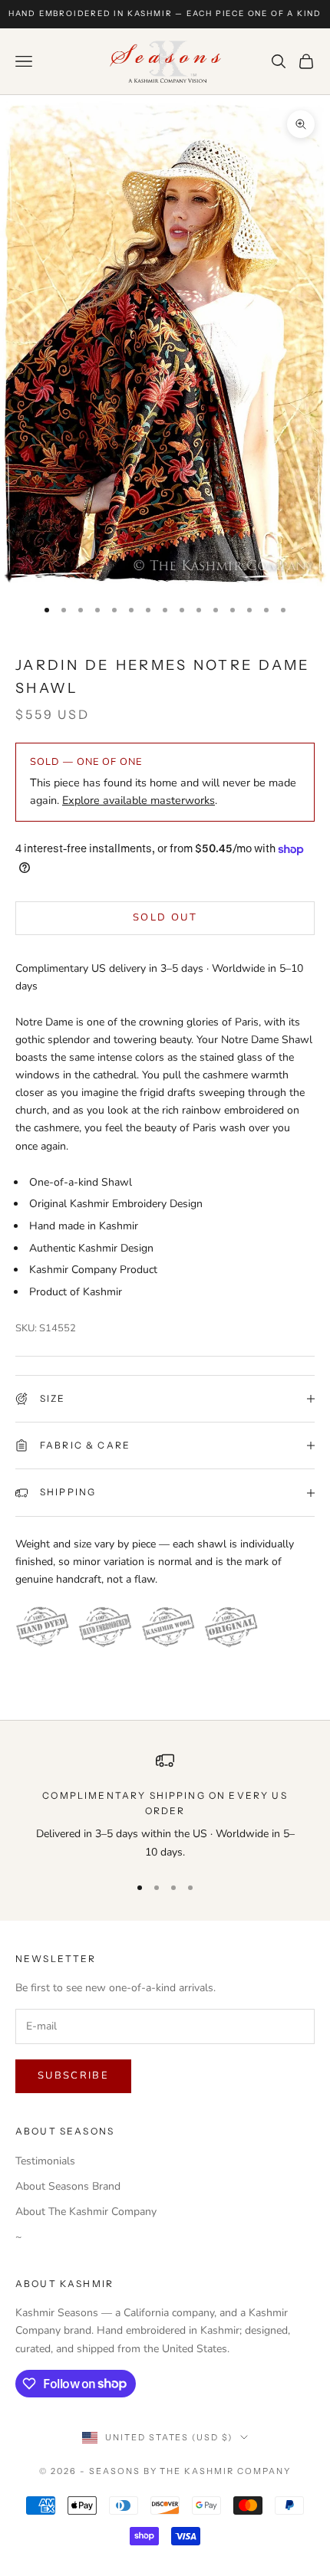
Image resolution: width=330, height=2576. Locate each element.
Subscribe (73, 2076)
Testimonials (45, 2161)
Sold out (165, 917)
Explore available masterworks (139, 800)
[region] (165, 1806)
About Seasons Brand (68, 2186)
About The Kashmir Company (86, 2212)
